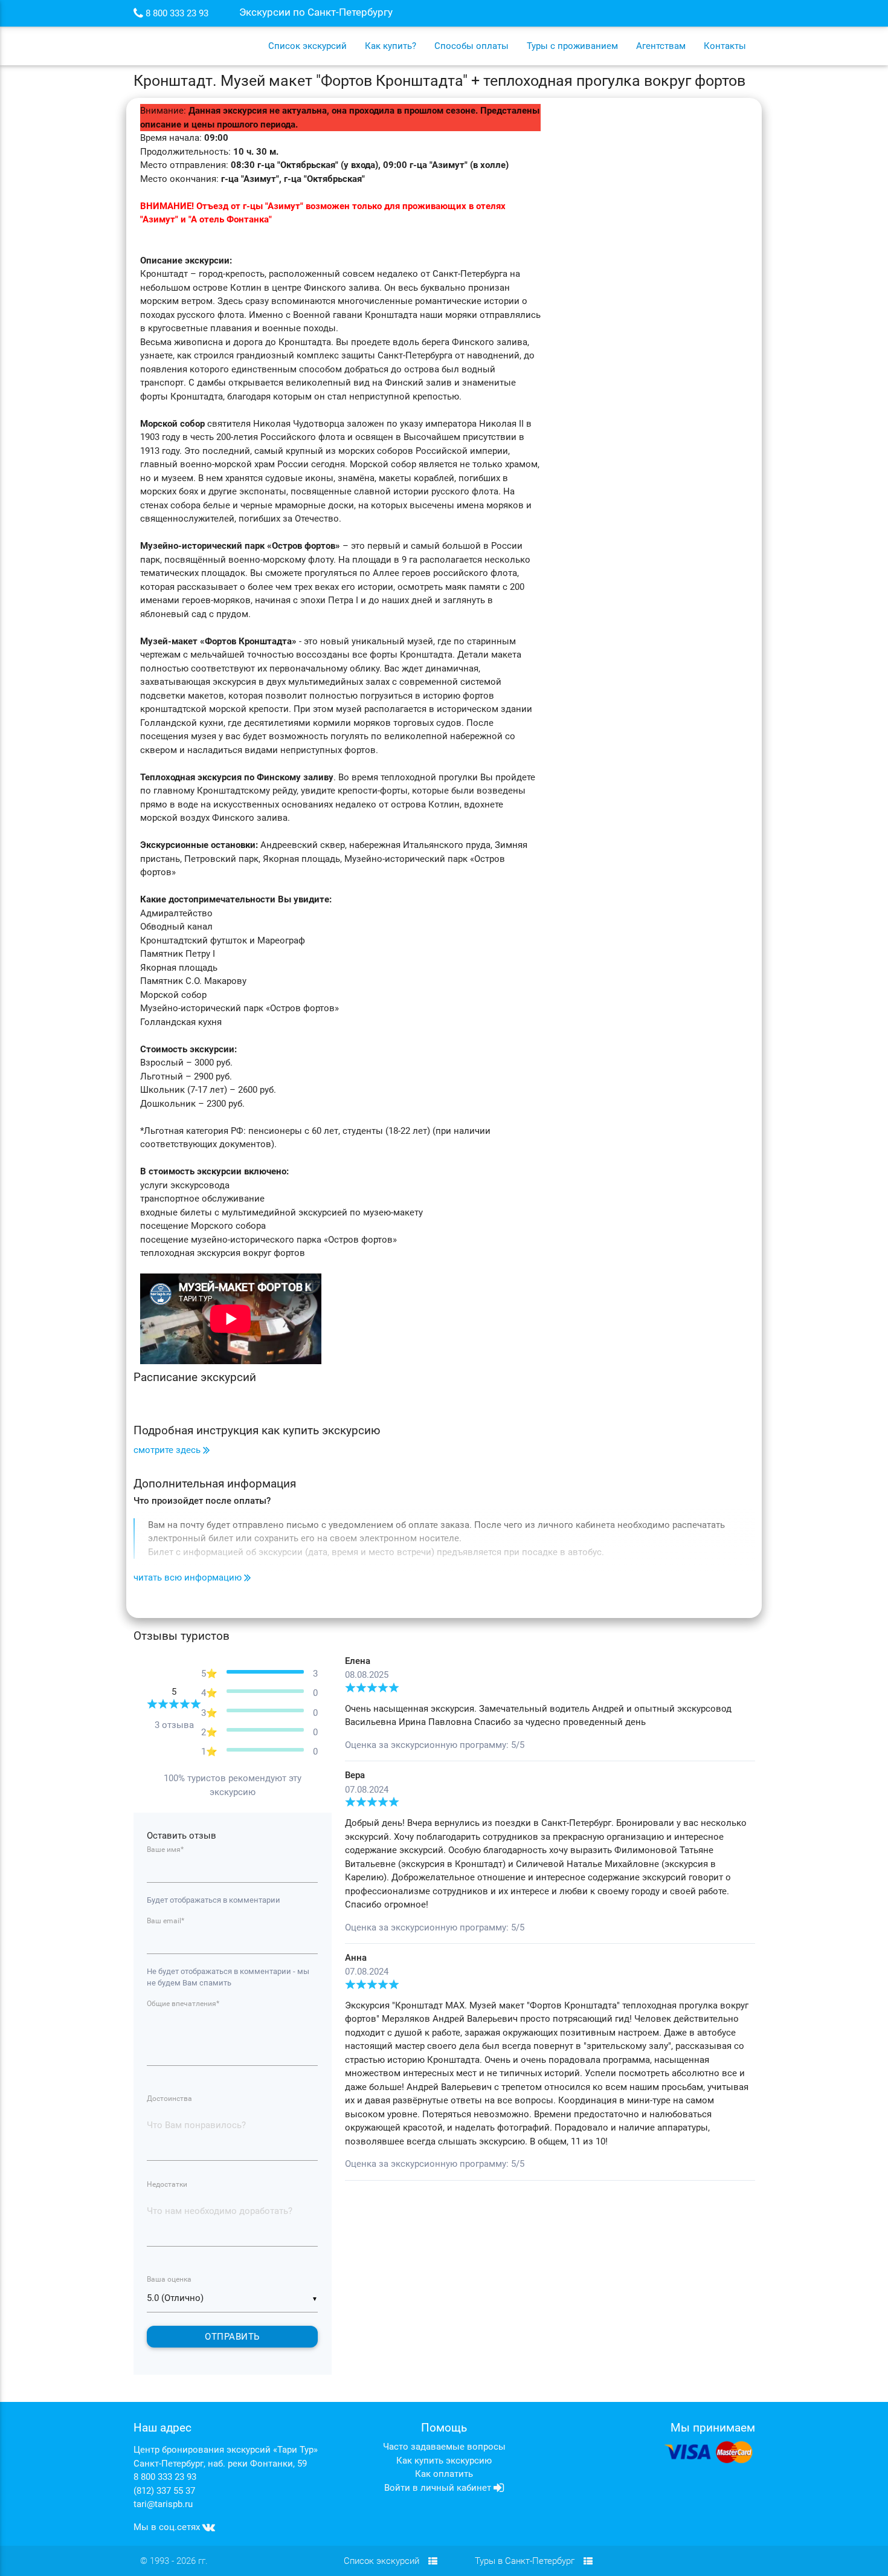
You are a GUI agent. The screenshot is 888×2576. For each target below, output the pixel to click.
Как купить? (391, 46)
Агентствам (661, 46)
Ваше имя (165, 1849)
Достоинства (169, 2099)
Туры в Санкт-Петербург (525, 2561)
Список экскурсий (307, 46)
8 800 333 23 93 (165, 2477)
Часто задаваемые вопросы (444, 2447)
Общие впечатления (183, 2004)
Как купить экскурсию (444, 2461)
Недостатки (167, 2184)
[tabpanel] (550, 1918)
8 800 (176, 14)
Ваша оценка (169, 2279)
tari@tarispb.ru (163, 2504)
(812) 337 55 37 (164, 2491)
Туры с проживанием (572, 46)
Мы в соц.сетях (168, 2527)
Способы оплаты (471, 46)
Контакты (725, 46)
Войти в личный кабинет (439, 2488)
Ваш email (166, 1921)
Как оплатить (444, 2474)
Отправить (232, 2337)
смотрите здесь (168, 1450)
